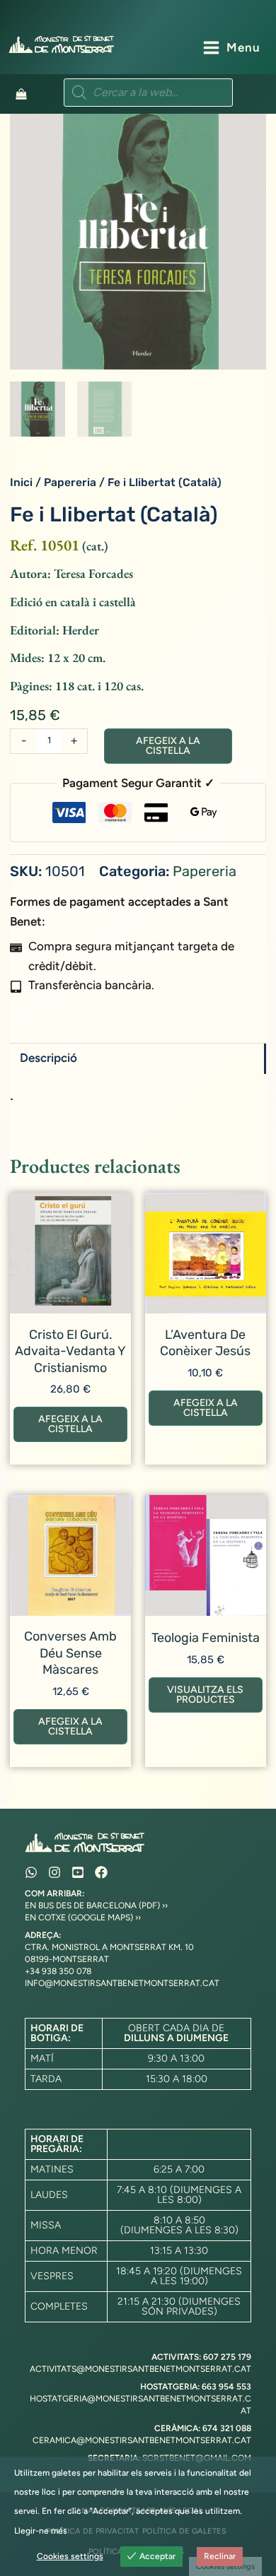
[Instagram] (54, 1872)
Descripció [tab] (48, 1058)
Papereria (70, 482)
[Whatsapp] (31, 1872)
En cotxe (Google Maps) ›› (83, 1918)
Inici (21, 482)
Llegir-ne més (41, 2531)
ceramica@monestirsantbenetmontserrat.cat (142, 2440)
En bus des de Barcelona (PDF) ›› (96, 1906)
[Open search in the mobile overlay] (148, 93)
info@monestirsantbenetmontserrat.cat (122, 1983)
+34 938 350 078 (58, 1971)
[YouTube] (78, 1872)
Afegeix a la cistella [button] (70, 1424)
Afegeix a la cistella (168, 746)
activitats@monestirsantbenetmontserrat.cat (140, 2369)
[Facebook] (101, 1872)
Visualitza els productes (205, 1695)
